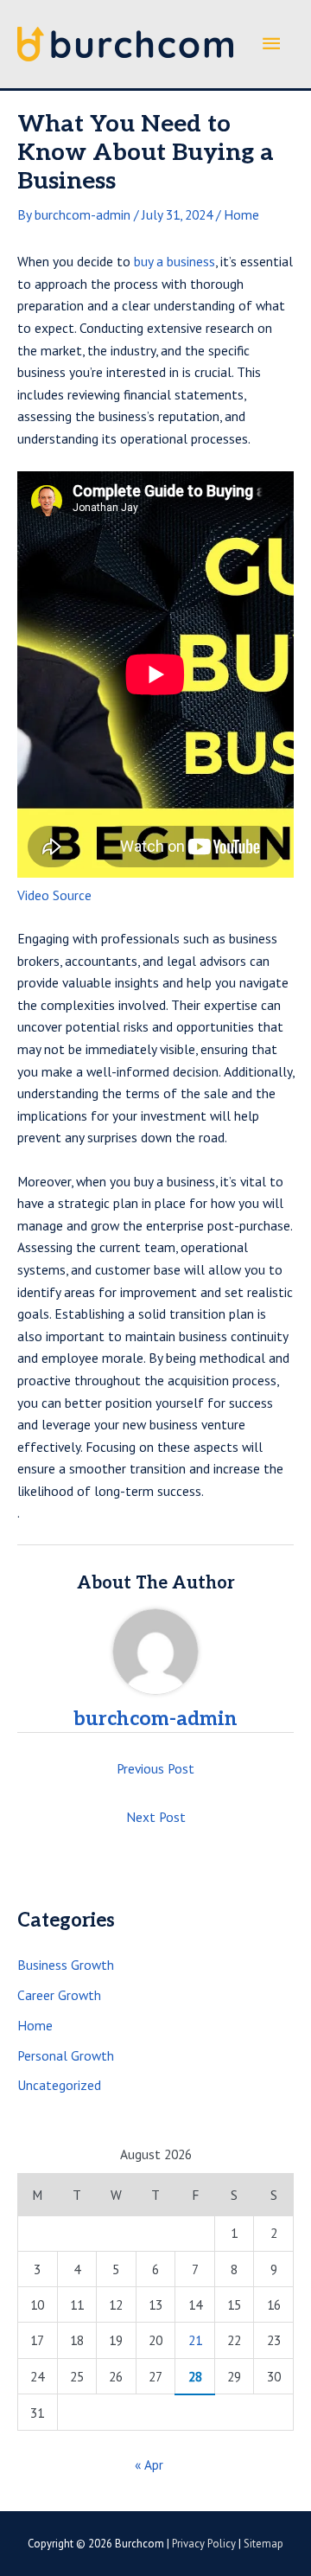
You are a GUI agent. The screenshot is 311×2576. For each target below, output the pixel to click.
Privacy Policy (204, 2544)
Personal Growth (66, 2055)
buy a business (175, 261)
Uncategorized (59, 2085)
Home (241, 214)
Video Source (54, 895)
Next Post (156, 1817)
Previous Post (155, 1768)
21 (195, 2340)
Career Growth (59, 1995)
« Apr (149, 2464)
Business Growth (66, 1965)
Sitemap (263, 2544)
